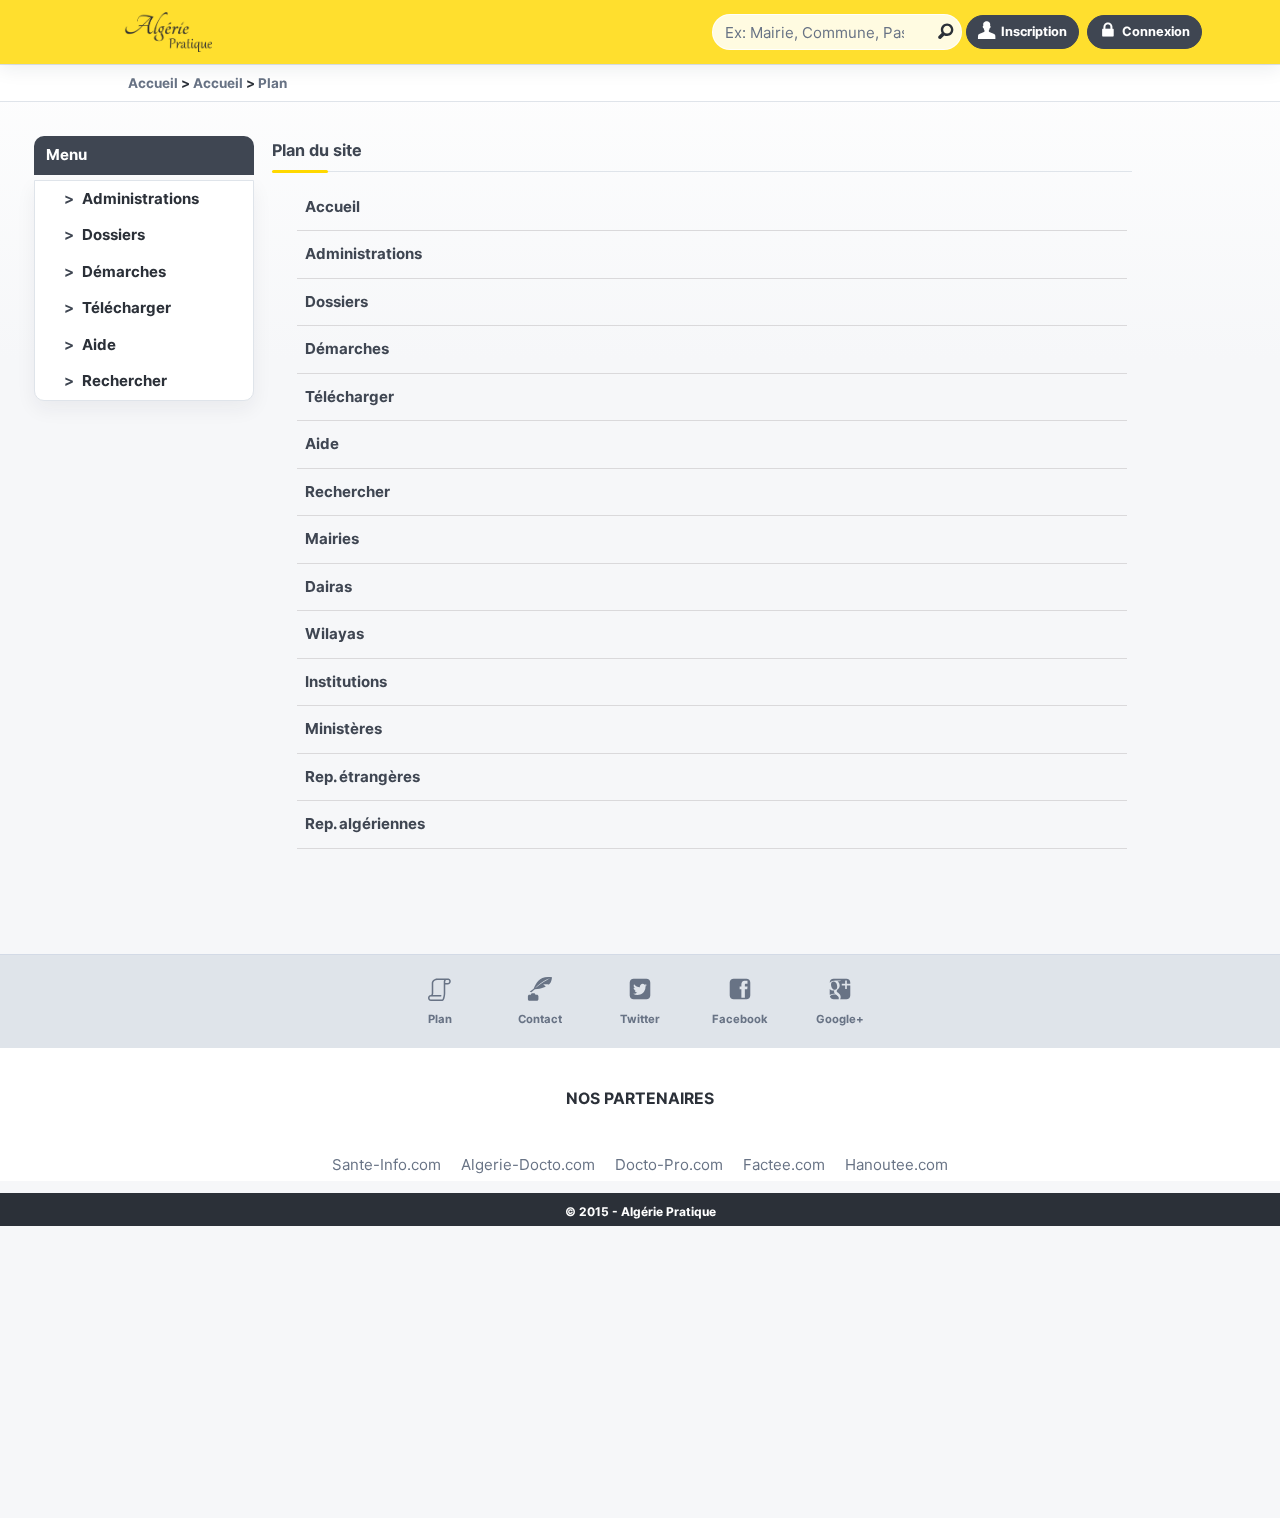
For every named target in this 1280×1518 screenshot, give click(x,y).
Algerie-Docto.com (528, 1164)
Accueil (332, 206)
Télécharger (126, 307)
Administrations (140, 198)
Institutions (346, 681)
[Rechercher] (942, 32)
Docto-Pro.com (669, 1164)
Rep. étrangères (362, 776)
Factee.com (784, 1164)
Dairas (328, 586)
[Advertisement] (600, 1378)
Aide (99, 344)
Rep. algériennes (365, 823)
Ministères (343, 728)
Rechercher (124, 380)
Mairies (332, 538)
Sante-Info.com (386, 1164)
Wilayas (334, 633)
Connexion (1156, 31)
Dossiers (113, 234)
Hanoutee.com (896, 1164)
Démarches (124, 271)
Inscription (1034, 31)
